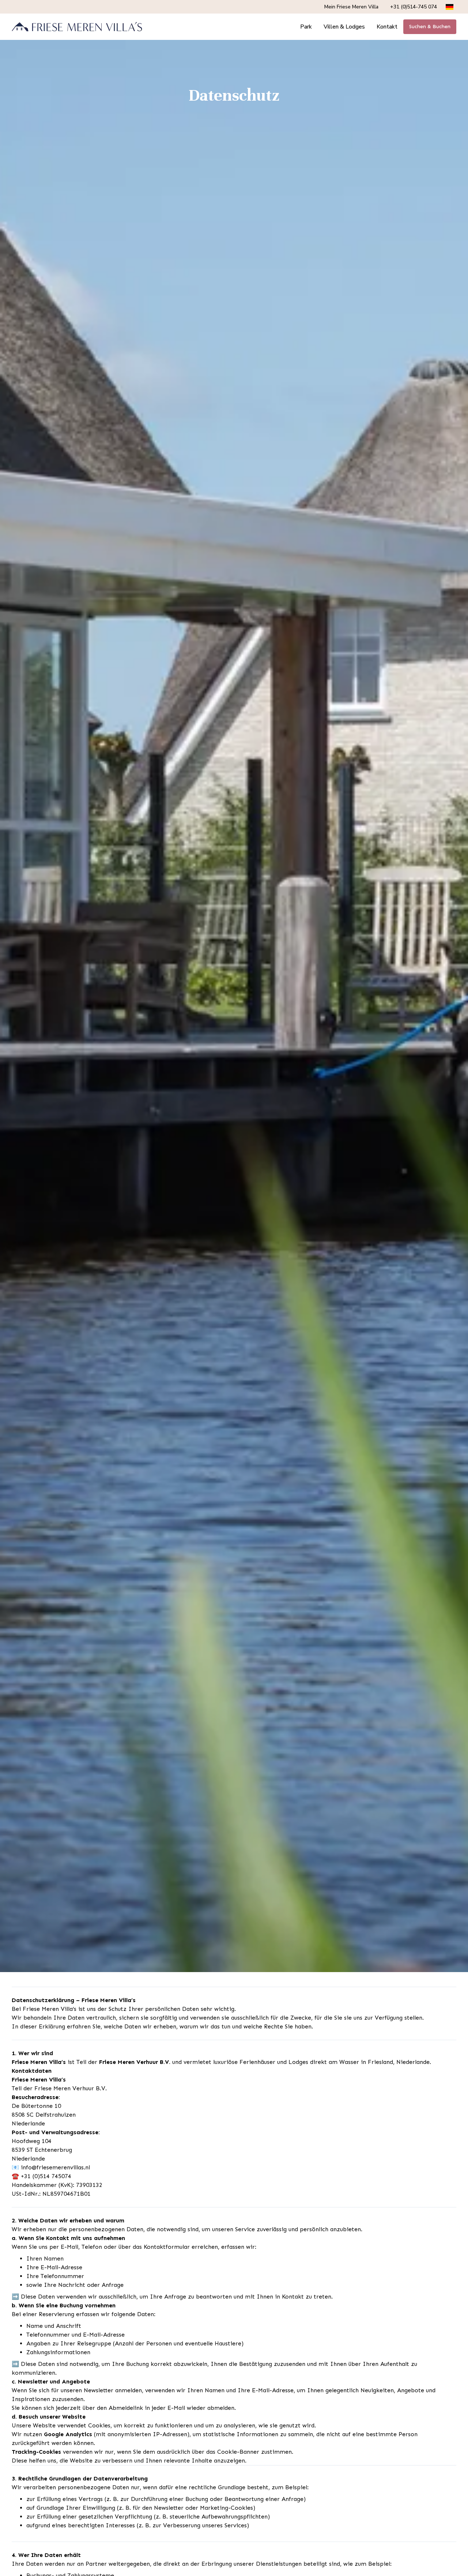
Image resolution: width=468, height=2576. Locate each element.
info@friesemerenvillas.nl (55, 2167)
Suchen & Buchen (430, 27)
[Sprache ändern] (450, 7)
